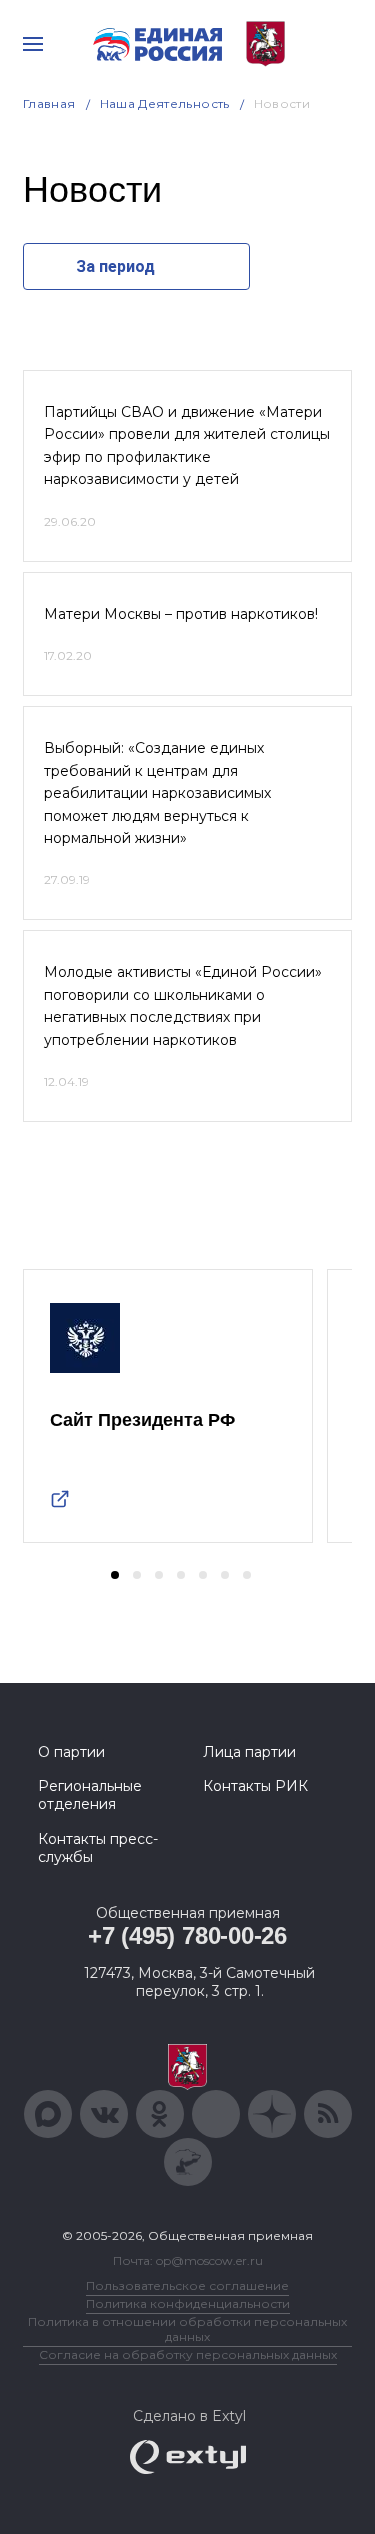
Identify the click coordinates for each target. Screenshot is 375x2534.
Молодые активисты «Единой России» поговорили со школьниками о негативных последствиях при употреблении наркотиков (183, 1005)
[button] (115, 1575)
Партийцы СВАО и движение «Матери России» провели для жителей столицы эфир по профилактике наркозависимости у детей (187, 445)
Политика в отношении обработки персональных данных (187, 2329)
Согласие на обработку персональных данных (188, 2354)
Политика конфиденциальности (188, 2303)
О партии (71, 1752)
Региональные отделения (90, 1795)
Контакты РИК (255, 1786)
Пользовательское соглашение (187, 2285)
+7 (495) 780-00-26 (187, 1935)
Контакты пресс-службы (98, 1848)
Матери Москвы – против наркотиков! (181, 614)
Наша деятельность (165, 103)
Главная (49, 103)
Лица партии (249, 1752)
